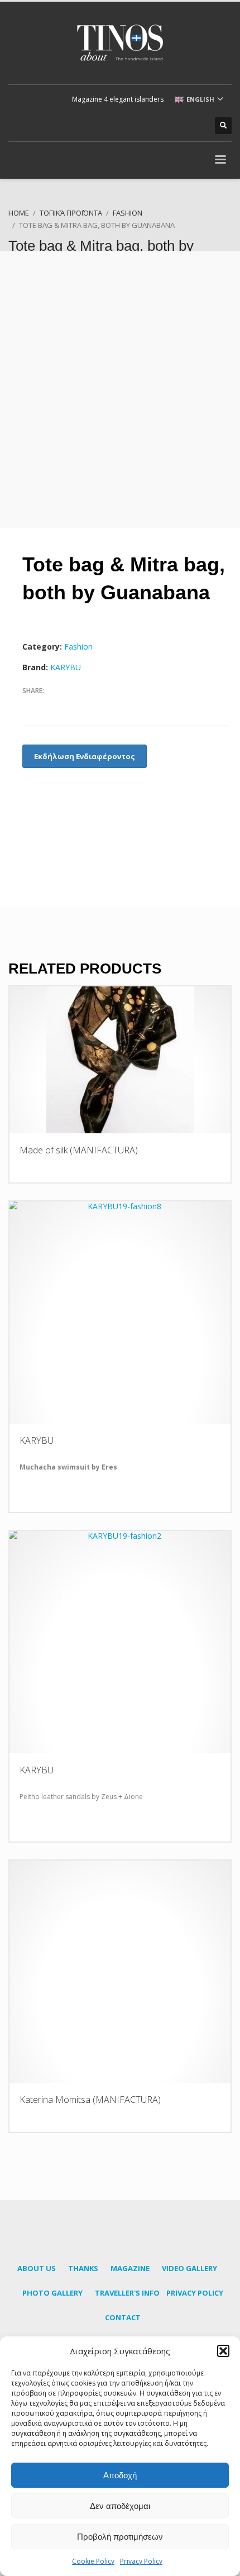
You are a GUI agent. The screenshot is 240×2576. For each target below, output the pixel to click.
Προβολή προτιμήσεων (120, 2537)
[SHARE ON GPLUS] (70, 705)
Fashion (78, 647)
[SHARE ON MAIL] (109, 705)
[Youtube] (179, 126)
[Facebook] (145, 126)
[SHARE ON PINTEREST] (89, 705)
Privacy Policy (141, 2561)
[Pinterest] (162, 126)
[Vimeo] (195, 126)
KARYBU (66, 667)
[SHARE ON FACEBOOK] (31, 705)
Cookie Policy (93, 2561)
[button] (223, 2351)
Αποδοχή (120, 2475)
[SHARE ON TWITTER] (50, 706)
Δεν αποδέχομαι (120, 2506)
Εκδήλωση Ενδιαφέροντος (85, 756)
